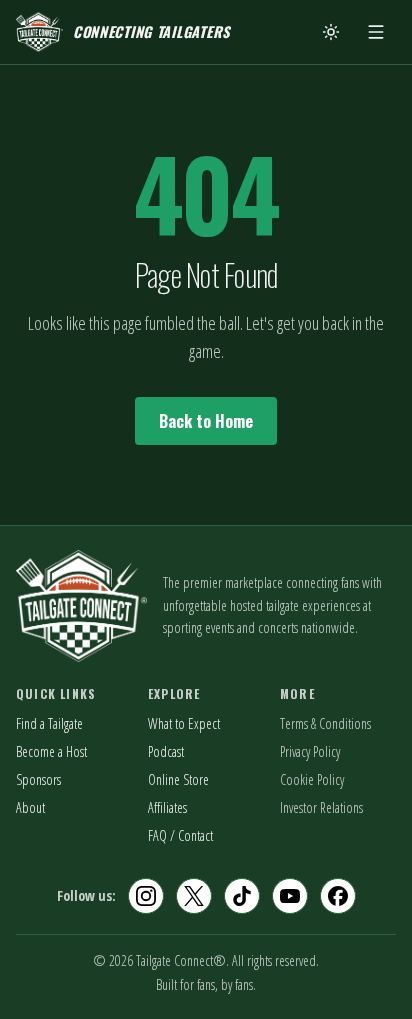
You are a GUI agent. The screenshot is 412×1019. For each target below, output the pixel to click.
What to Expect (184, 723)
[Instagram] (146, 896)
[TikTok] (242, 896)
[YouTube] (290, 896)
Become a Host (51, 751)
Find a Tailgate (49, 723)
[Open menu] (376, 32)
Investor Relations (321, 807)
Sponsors (38, 779)
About (30, 807)
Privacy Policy (310, 751)
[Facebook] (338, 896)
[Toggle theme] (331, 32)
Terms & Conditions (325, 723)
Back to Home (206, 421)
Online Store (178, 779)
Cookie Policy (312, 779)
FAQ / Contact (180, 835)
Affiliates (167, 807)
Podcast (166, 751)
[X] (194, 896)
